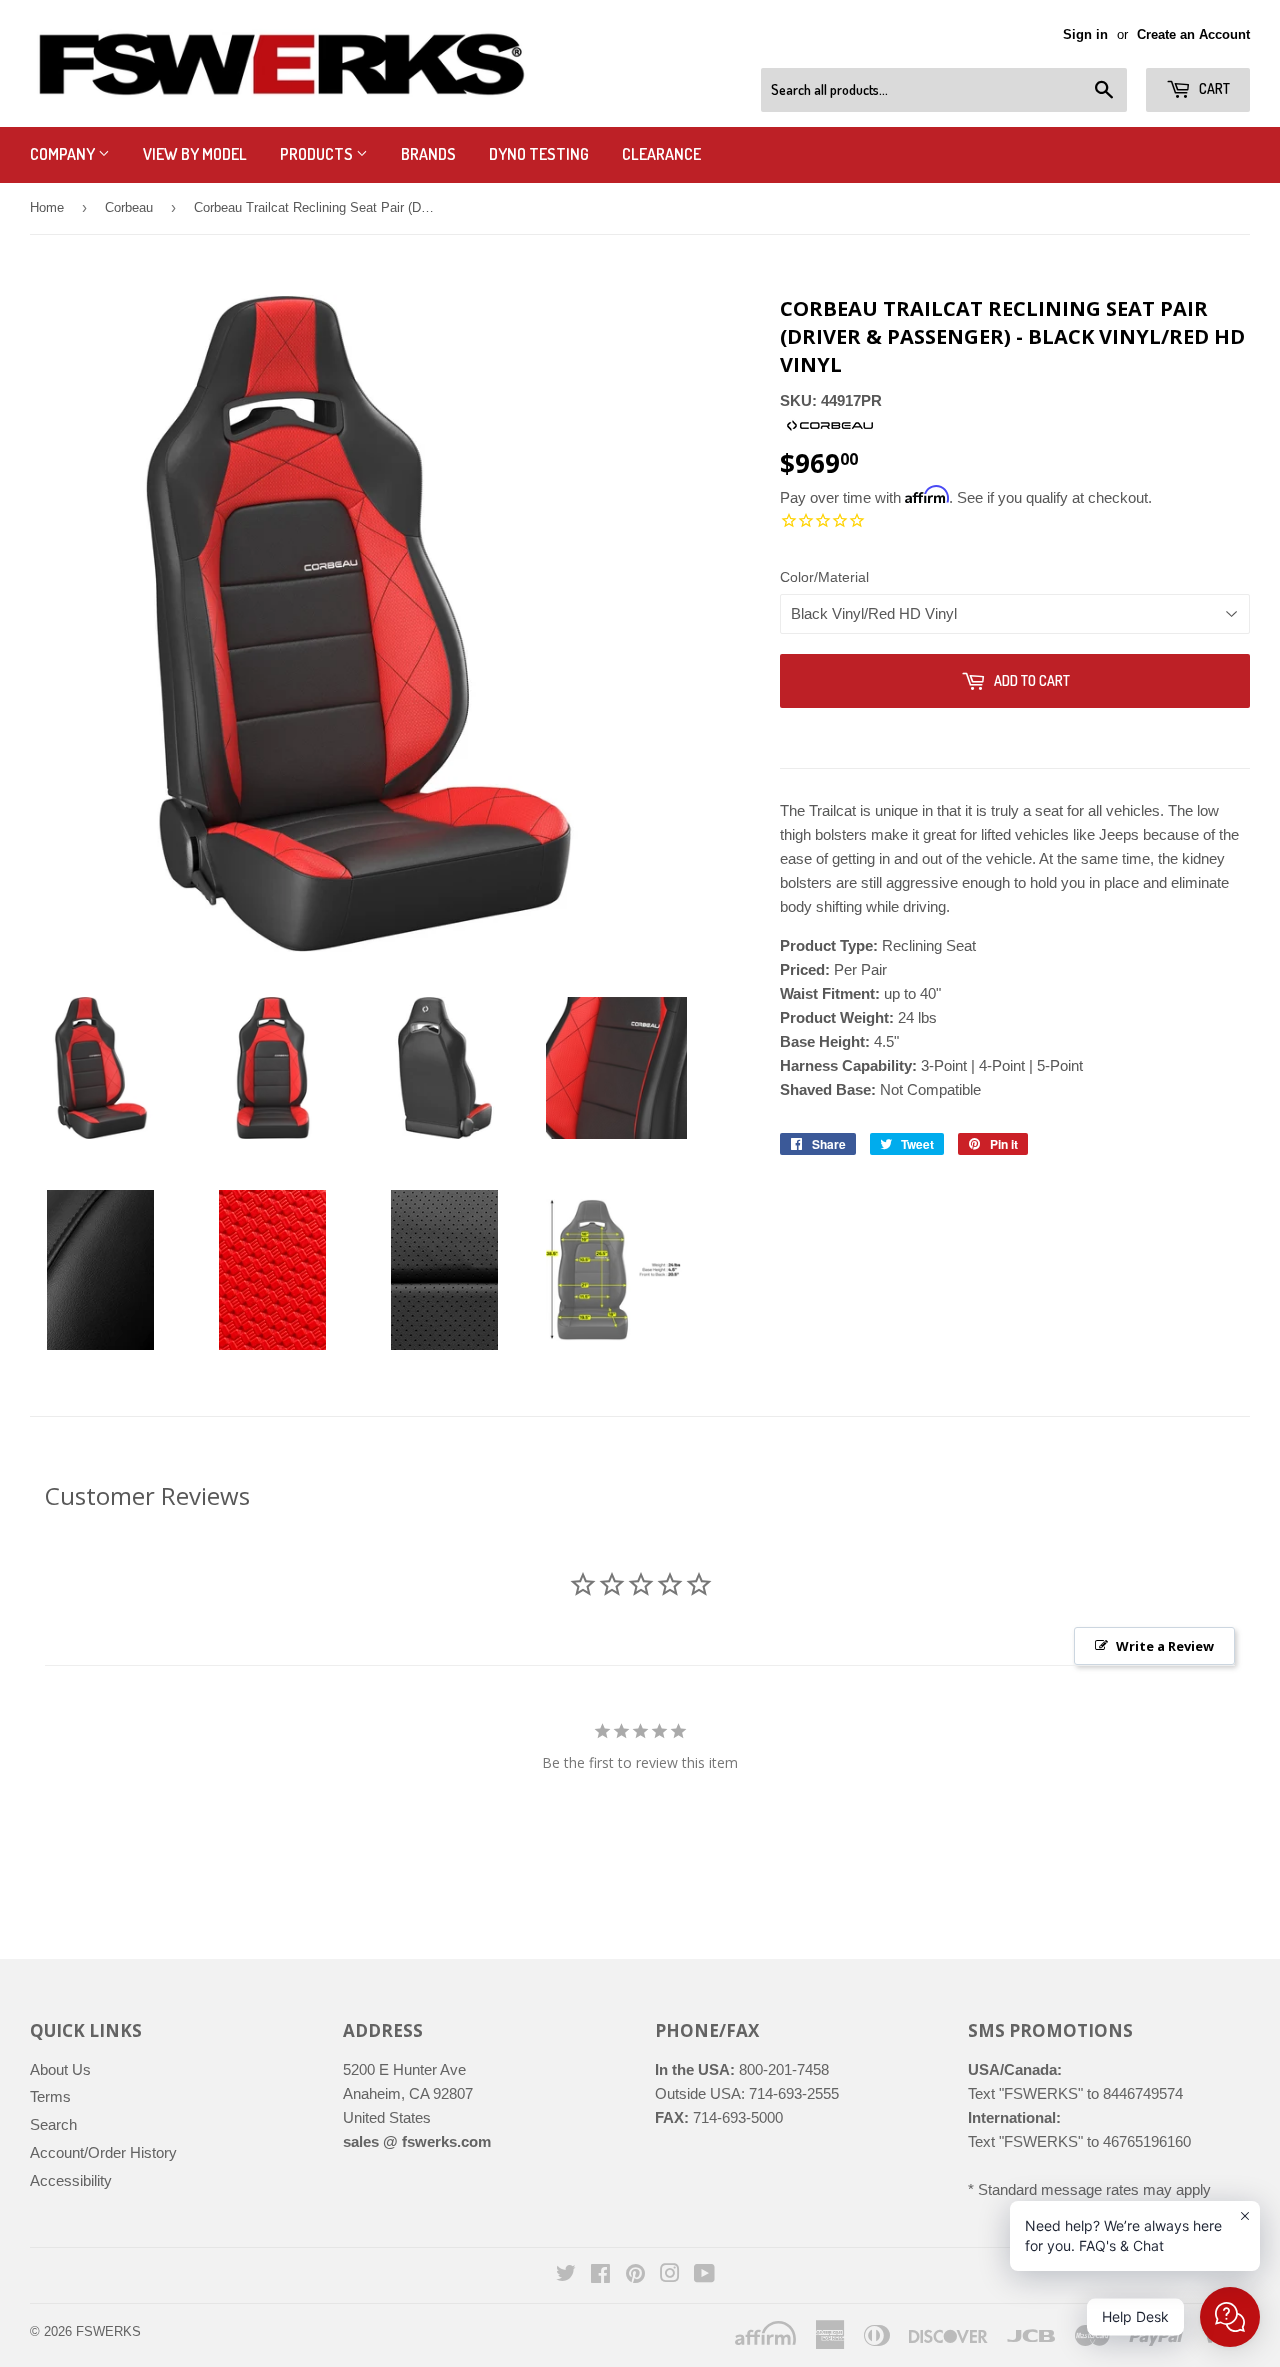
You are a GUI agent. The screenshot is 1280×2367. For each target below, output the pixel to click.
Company (64, 154)
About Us (60, 2069)
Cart (1213, 88)
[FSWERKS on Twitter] (566, 2275)
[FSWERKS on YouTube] (704, 2275)
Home (47, 207)
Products (318, 154)
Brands (428, 154)
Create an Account (1193, 34)
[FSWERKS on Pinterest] (635, 2275)
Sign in (1085, 34)
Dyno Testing (539, 154)
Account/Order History (103, 2152)
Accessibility (71, 2180)
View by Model (195, 154)
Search (53, 2124)
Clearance (661, 154)
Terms (50, 2096)
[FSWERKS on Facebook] (600, 2275)
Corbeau (129, 207)
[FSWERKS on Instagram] (670, 2275)
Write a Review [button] (1165, 1646)
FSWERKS (108, 2331)
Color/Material (824, 577)
